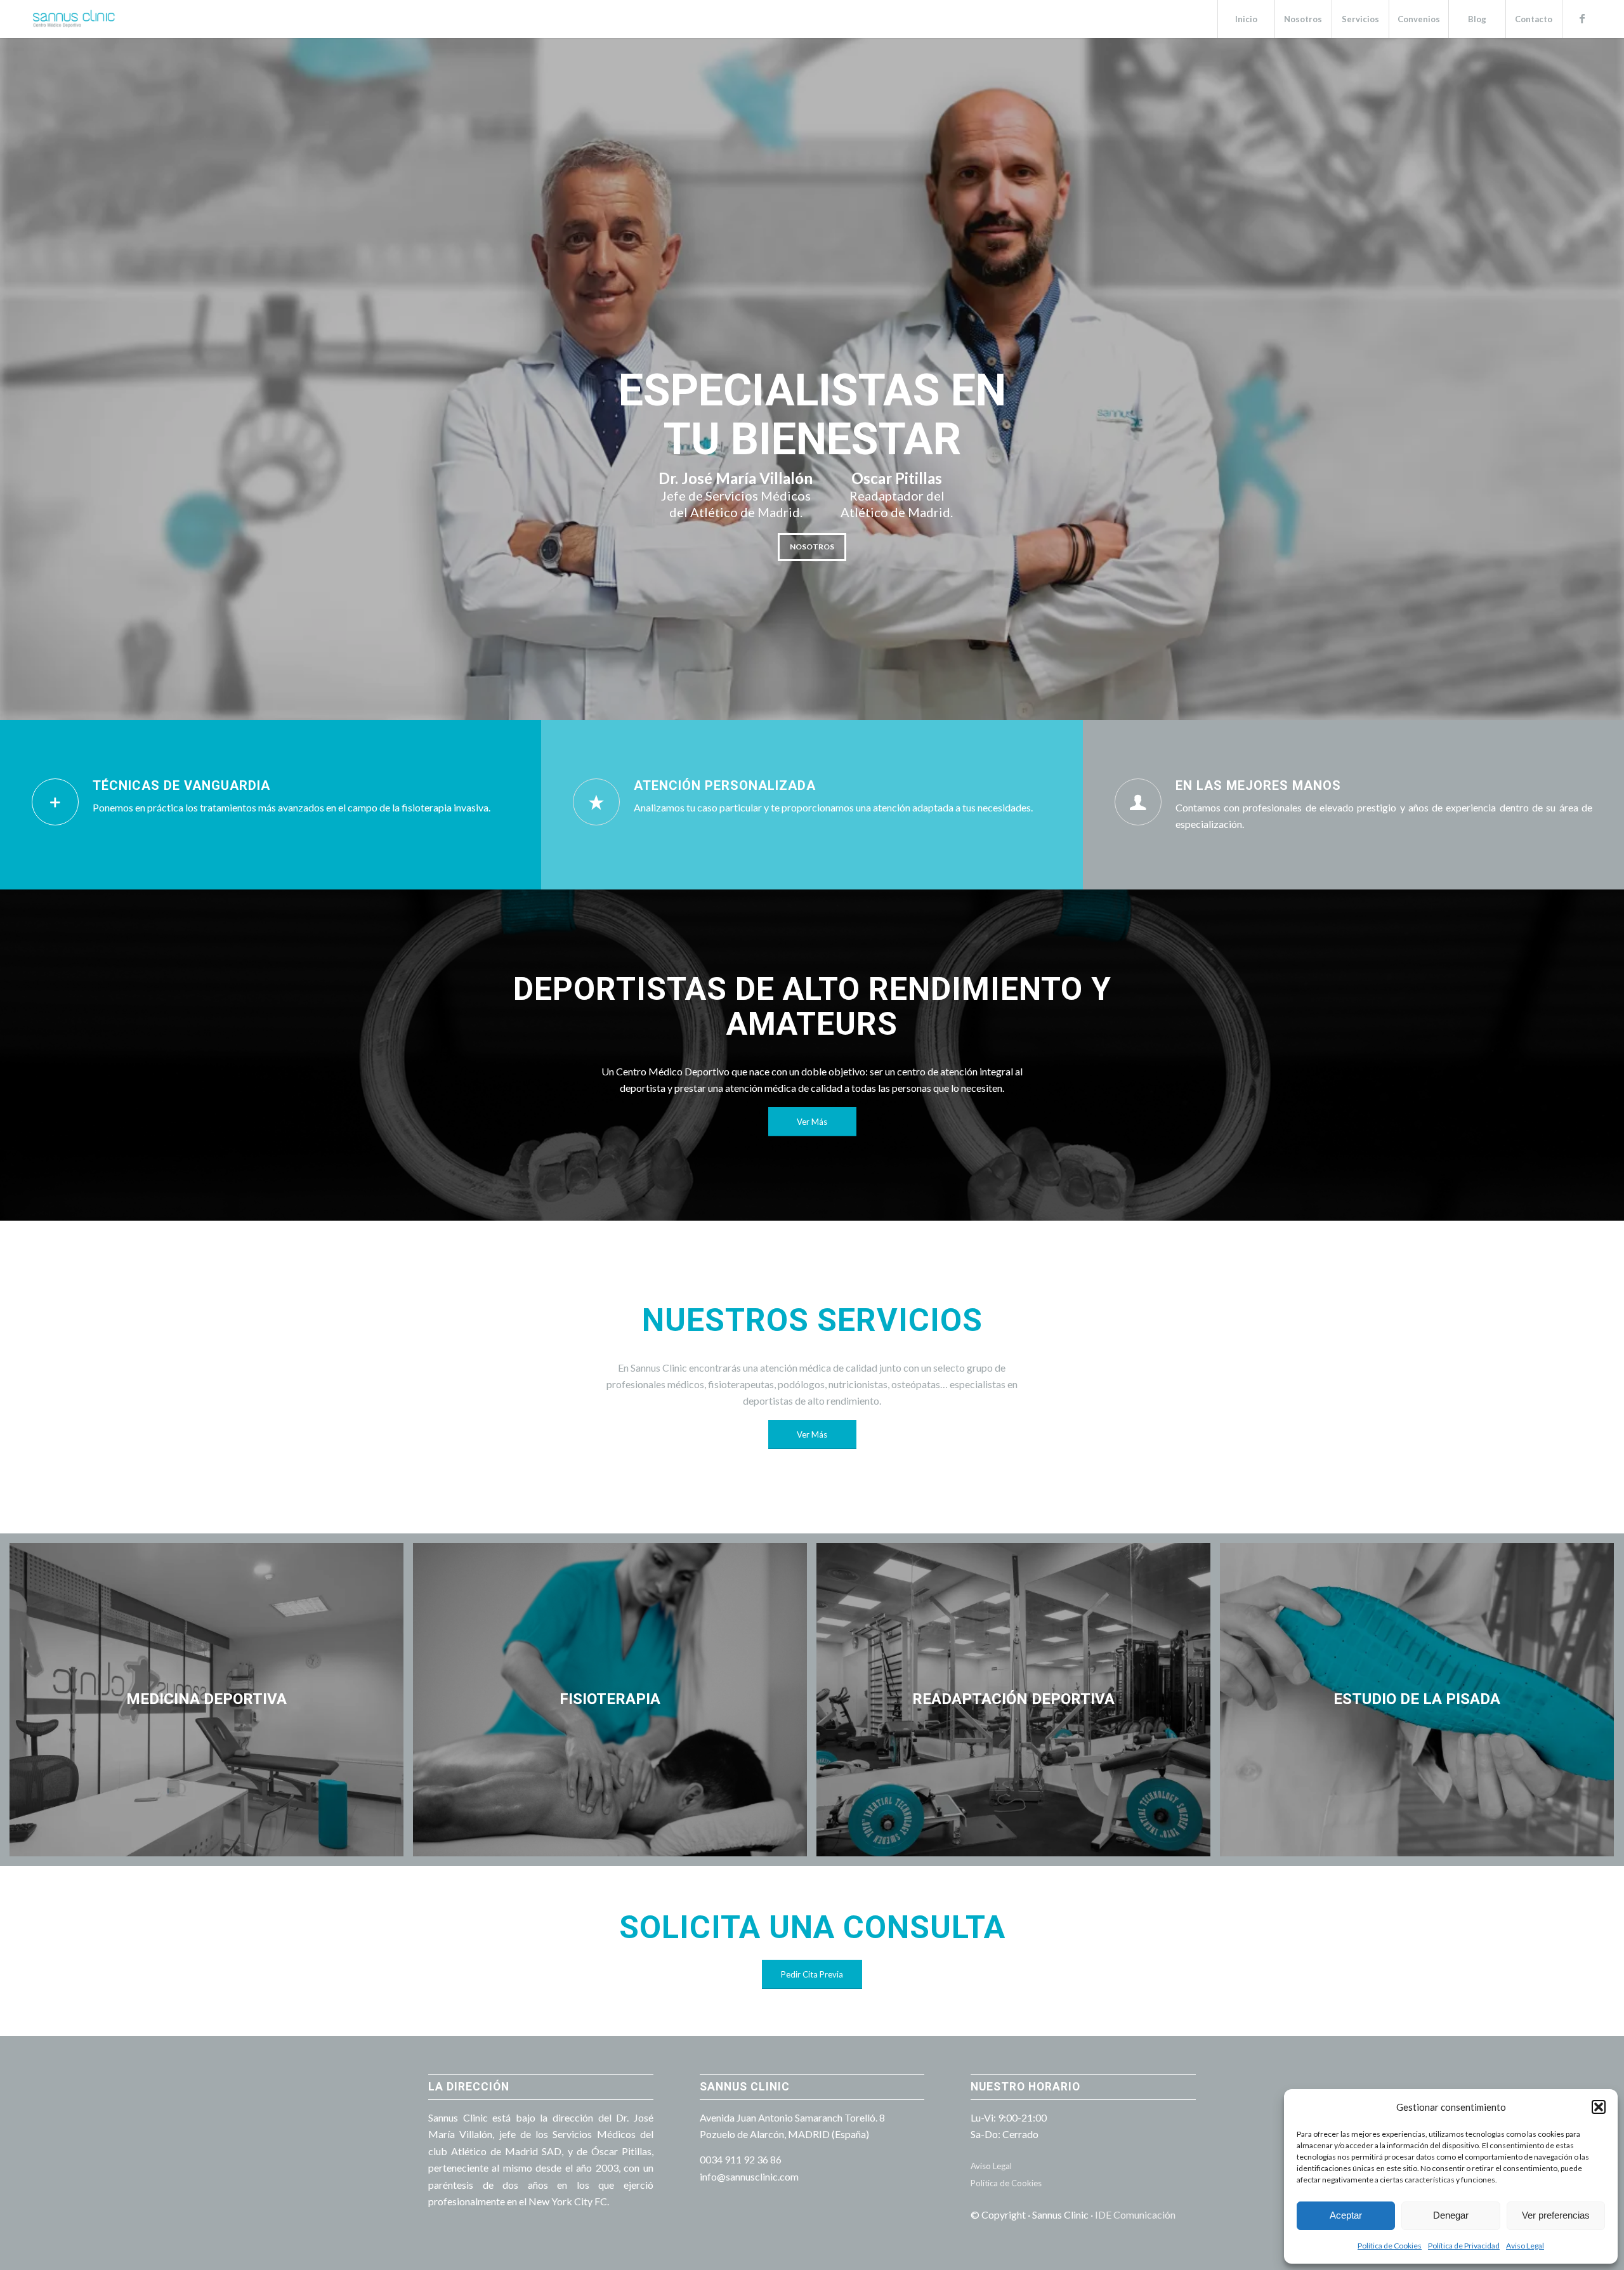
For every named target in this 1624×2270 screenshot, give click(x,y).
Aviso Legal (1525, 2246)
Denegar (1451, 2215)
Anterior (29, 379)
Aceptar (1346, 2215)
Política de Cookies (1390, 2246)
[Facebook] (1582, 18)
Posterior (1595, 379)
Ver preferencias (1556, 2215)
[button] (1599, 2107)
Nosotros (812, 547)
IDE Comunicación (1135, 2214)
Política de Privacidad (1464, 2246)
